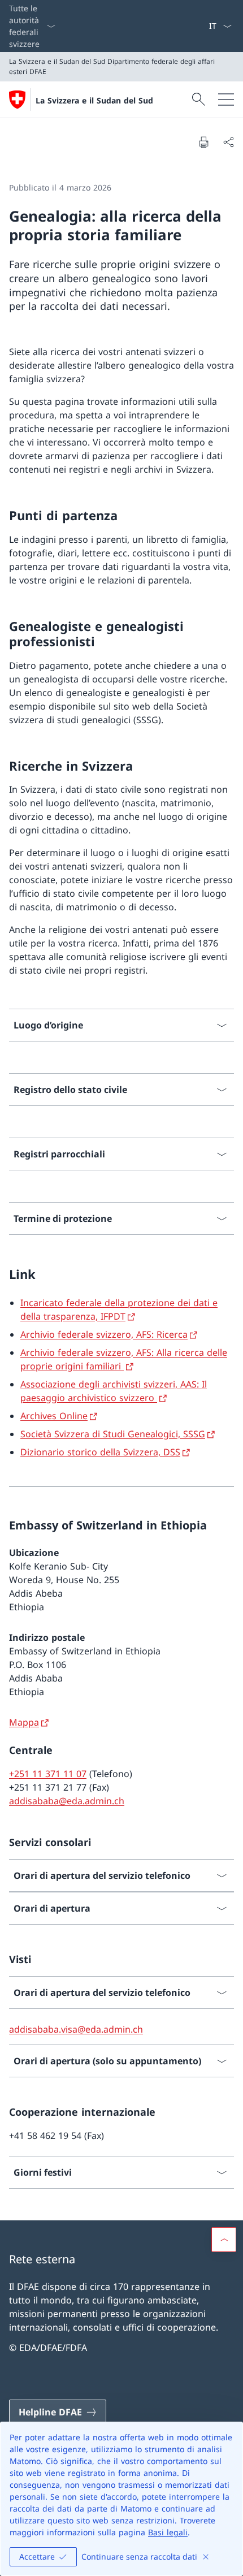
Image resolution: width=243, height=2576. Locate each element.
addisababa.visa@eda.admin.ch (76, 2029)
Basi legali (168, 2532)
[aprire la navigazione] (226, 100)
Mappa (24, 1722)
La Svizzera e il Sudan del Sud (94, 100)
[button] (224, 2240)
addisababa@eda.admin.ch (67, 1801)
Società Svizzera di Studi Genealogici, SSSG (113, 1434)
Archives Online (54, 1416)
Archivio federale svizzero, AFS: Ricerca (104, 1334)
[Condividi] (228, 142)
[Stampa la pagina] (203, 142)
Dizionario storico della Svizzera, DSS (100, 1452)
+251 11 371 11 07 (48, 1774)
